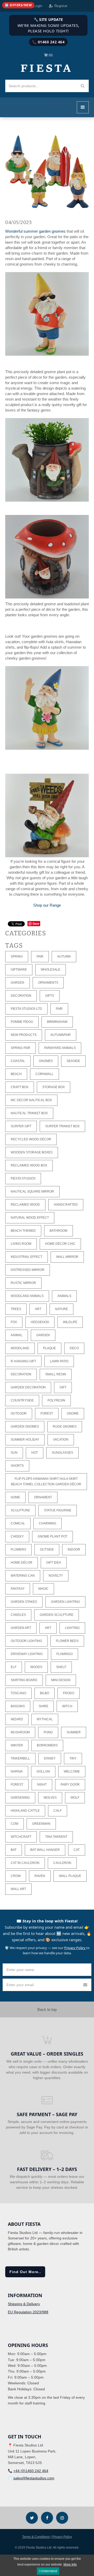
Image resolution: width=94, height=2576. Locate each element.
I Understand (48, 2571)
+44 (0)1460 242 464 (31, 2471)
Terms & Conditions (36, 2537)
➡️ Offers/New (18, 5)
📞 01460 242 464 (48, 42)
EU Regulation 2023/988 (28, 2312)
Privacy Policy (75, 1948)
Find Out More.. (25, 2272)
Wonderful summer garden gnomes (35, 231)
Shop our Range (47, 905)
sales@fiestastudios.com (34, 2478)
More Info (70, 2565)
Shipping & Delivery (24, 2304)
